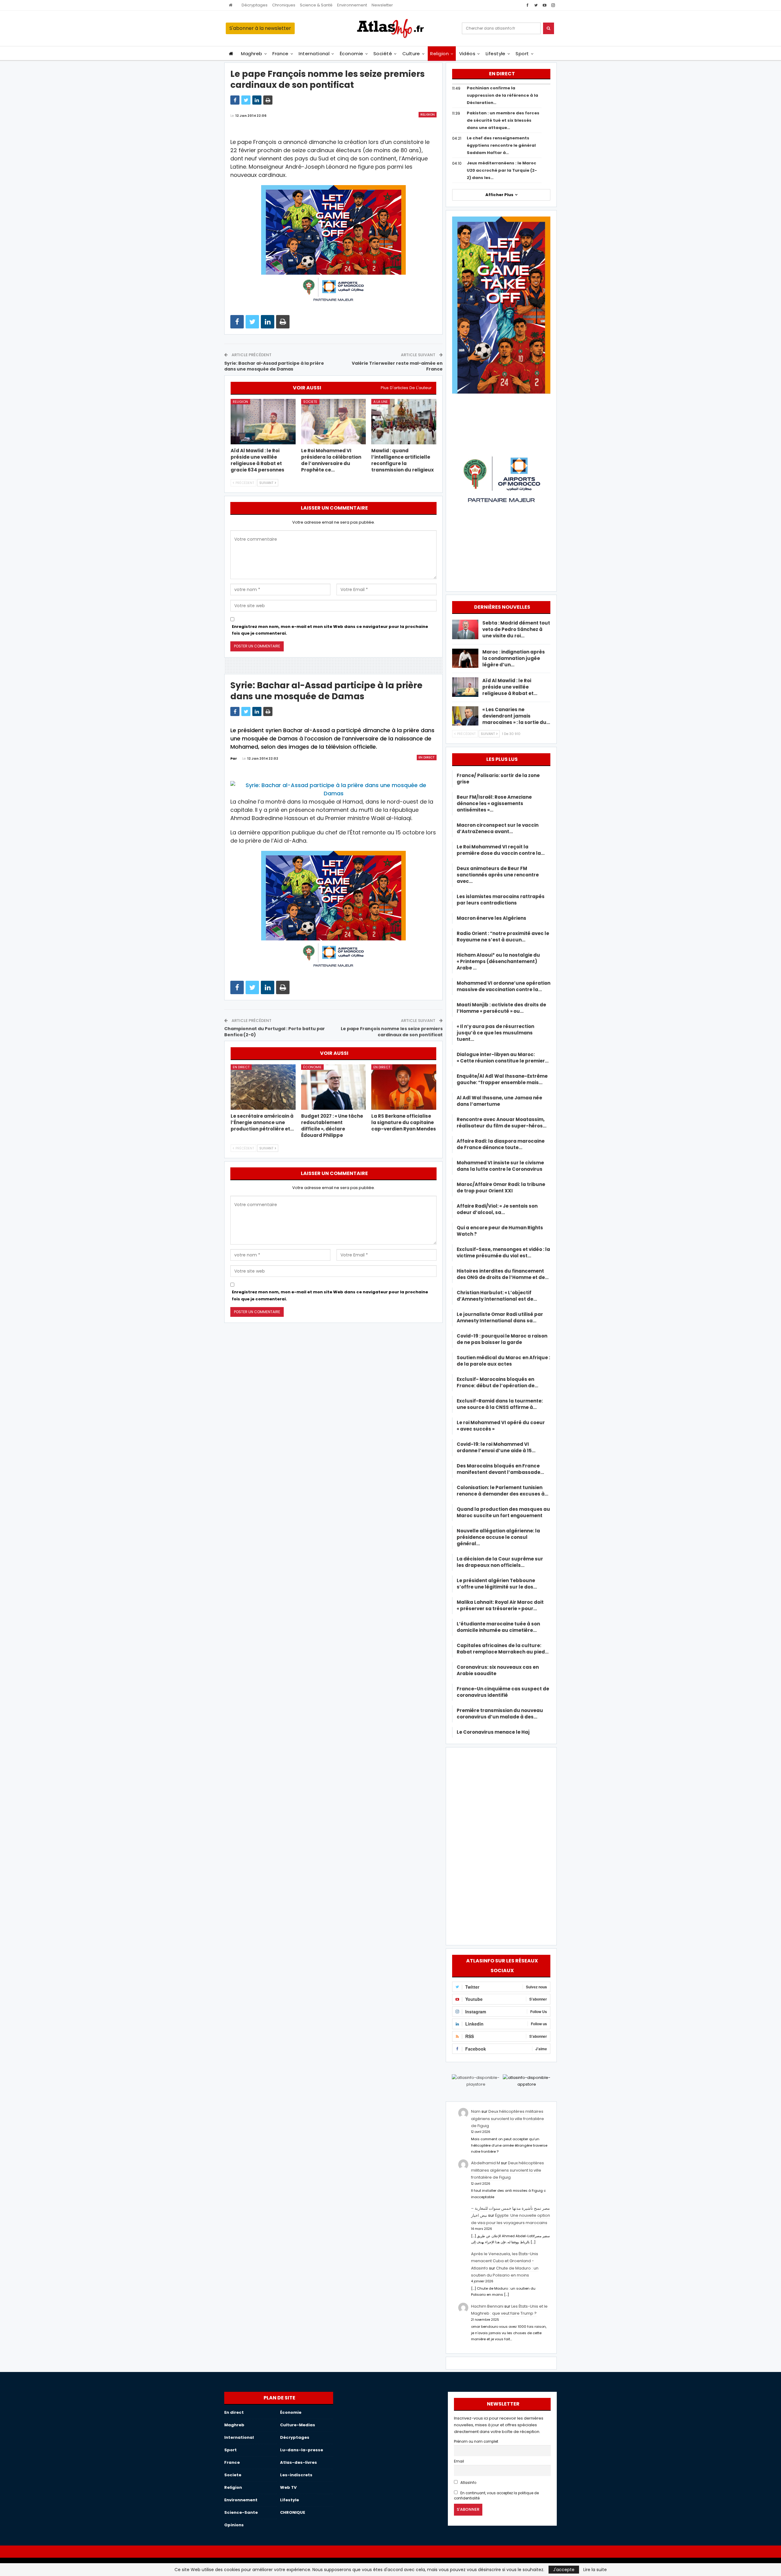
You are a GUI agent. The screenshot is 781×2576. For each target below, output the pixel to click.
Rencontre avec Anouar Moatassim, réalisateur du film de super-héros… (502, 1123)
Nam (476, 2111)
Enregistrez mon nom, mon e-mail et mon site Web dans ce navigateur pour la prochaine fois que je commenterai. (330, 630)
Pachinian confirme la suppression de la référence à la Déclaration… (502, 95)
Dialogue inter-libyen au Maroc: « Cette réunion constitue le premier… (503, 1058)
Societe (310, 402)
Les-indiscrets (296, 2475)
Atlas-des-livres (299, 2462)
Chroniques (284, 5)
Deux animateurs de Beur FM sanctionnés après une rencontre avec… (498, 875)
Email (459, 2461)
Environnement (352, 5)
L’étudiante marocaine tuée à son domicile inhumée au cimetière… (498, 1627)
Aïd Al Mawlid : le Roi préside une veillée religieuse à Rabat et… (510, 687)
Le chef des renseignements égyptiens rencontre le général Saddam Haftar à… (501, 145)
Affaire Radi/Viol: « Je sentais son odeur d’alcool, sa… (497, 1209)
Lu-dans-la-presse (302, 2450)
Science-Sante (241, 2512)
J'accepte (564, 2570)
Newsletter (382, 5)
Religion (439, 54)
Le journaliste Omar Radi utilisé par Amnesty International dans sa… (500, 1317)
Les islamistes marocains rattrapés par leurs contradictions (501, 900)
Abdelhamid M (486, 2163)
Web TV (288, 2487)
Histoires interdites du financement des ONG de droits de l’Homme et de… (503, 1274)
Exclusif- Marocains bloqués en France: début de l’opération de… (497, 1382)
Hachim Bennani (487, 2306)
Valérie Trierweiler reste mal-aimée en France (397, 366)
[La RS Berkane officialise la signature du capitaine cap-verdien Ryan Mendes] (404, 1087)
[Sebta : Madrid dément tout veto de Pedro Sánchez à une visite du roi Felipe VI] (465, 629)
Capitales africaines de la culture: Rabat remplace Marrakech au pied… (503, 1649)
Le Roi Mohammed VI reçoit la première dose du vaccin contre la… (501, 850)
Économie (352, 54)
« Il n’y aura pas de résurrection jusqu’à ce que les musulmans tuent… (495, 1033)
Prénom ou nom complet (476, 2442)
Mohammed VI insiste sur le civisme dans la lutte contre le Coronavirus (500, 1166)
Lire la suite (595, 2570)
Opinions (234, 2525)
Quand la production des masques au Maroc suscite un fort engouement (503, 1512)
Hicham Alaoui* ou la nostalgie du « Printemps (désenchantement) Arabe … (498, 961)
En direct (427, 757)
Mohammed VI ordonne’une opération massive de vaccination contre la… (504, 986)
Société (383, 54)
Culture (411, 54)
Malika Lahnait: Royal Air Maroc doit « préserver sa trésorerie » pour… (500, 1605)
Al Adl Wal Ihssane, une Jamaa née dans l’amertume (499, 1101)
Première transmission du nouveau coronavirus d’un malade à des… (500, 1714)
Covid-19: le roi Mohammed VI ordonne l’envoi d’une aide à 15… (496, 1447)
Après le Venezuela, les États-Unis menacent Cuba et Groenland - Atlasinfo (505, 2261)
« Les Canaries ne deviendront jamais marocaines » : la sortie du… (516, 716)
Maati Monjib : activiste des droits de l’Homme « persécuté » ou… (501, 1008)
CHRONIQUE (293, 2512)
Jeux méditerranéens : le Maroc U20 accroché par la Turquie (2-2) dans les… (502, 170)
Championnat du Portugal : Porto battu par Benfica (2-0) (275, 1032)
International (314, 54)
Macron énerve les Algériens (491, 918)
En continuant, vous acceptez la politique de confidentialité (496, 2496)
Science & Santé (316, 5)
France (281, 54)
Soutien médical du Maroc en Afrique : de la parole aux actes (503, 1361)
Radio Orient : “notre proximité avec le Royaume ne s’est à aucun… (503, 937)
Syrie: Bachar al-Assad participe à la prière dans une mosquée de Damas (274, 366)
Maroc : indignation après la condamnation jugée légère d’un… (514, 658)
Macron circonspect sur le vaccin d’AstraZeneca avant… (498, 828)
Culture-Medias (298, 2425)
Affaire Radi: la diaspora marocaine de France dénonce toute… (501, 1144)
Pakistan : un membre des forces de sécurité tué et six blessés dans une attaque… (503, 120)
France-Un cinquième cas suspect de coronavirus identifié (503, 1692)
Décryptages (255, 5)
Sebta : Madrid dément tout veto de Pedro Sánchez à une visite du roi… (516, 629)
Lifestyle (496, 54)
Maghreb (252, 54)
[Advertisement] (501, 1845)
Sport (522, 54)
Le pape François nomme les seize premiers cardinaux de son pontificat (392, 1032)
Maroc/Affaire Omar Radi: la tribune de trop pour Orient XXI (501, 1188)
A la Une (381, 402)
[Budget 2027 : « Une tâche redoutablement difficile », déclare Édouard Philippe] (334, 1087)
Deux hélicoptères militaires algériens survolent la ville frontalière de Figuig (507, 2119)
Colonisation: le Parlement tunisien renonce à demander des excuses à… (502, 1491)
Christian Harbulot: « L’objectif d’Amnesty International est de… (497, 1296)
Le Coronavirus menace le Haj (493, 1732)
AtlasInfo (468, 2483)
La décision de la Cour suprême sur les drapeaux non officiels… (500, 1562)
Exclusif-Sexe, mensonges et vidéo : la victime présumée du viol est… (503, 1252)
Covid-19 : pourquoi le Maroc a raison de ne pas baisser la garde (502, 1339)
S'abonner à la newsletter (260, 28)
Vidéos (467, 54)
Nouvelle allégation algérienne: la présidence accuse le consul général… (498, 1537)
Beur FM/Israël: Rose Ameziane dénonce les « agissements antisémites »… (494, 803)
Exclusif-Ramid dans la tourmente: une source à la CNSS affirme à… (500, 1404)
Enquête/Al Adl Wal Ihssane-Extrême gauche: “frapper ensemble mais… (502, 1079)
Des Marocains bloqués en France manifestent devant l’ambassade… (500, 1469)
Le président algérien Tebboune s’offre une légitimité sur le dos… (497, 1584)
